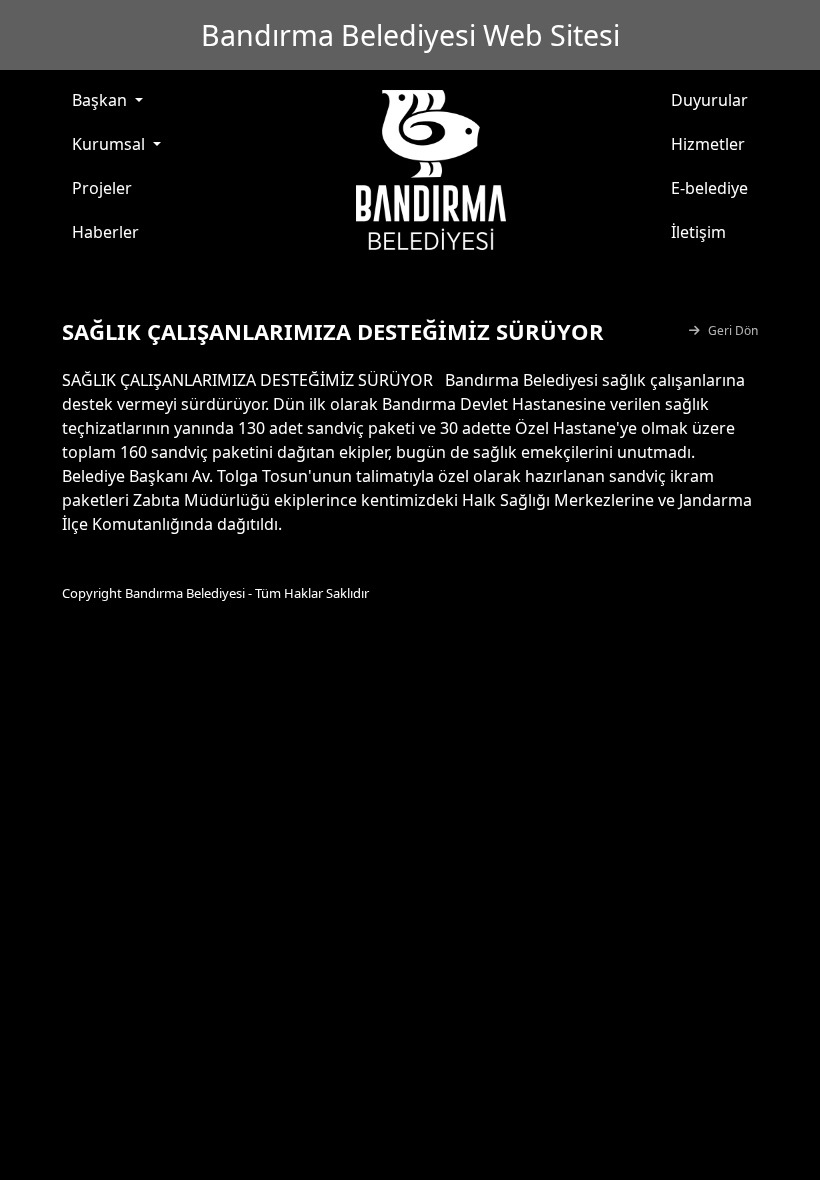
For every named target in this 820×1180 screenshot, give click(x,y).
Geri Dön (733, 330)
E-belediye (709, 188)
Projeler (102, 188)
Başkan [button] (101, 100)
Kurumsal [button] (110, 144)
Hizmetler (708, 144)
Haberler (105, 232)
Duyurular (709, 100)
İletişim (698, 232)
